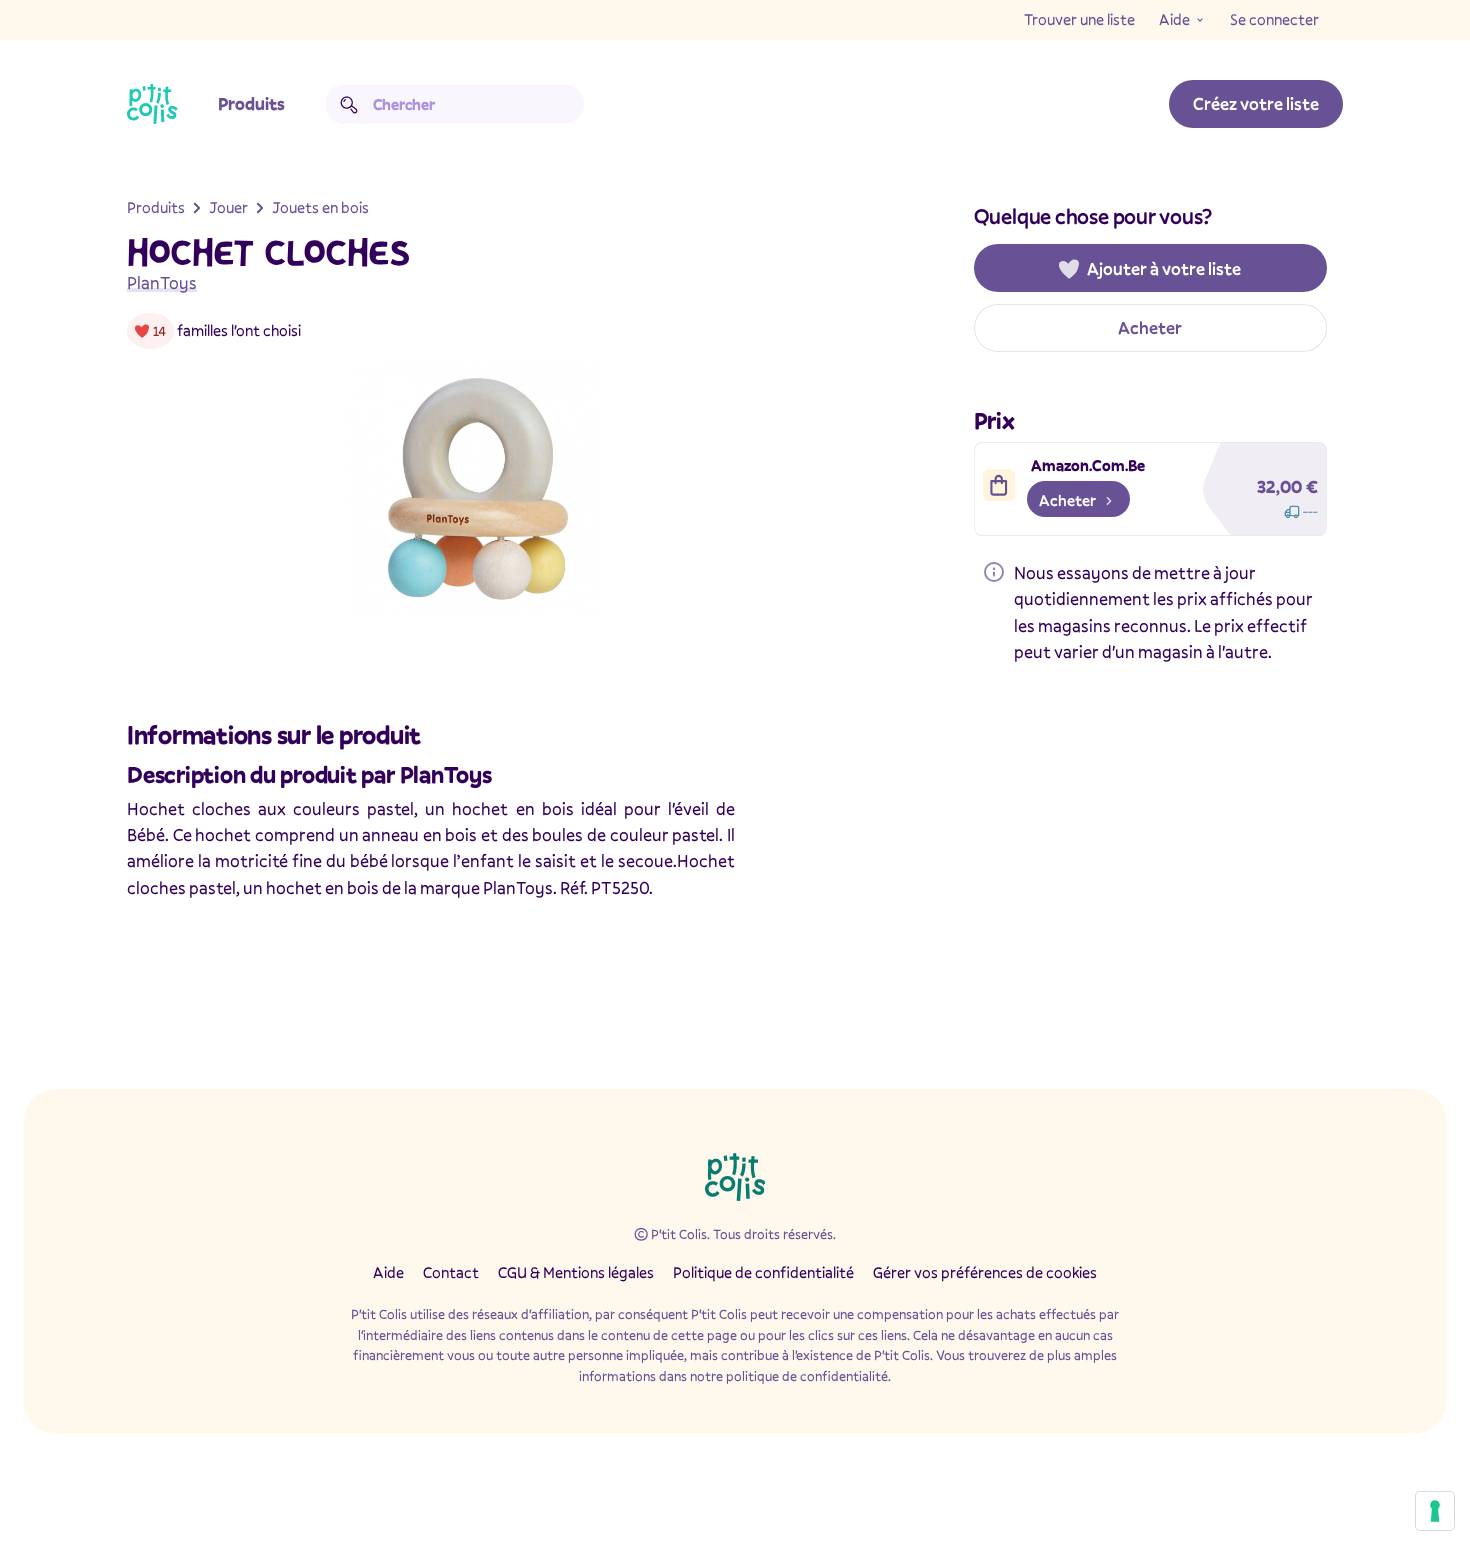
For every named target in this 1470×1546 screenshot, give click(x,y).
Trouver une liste (1079, 19)
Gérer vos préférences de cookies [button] (985, 1272)
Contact (451, 1272)
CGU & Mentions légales (576, 1272)
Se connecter (1274, 19)
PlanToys (162, 282)
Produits (251, 103)
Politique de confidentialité (763, 1272)
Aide (1174, 19)
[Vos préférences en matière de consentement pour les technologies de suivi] (1435, 1511)
